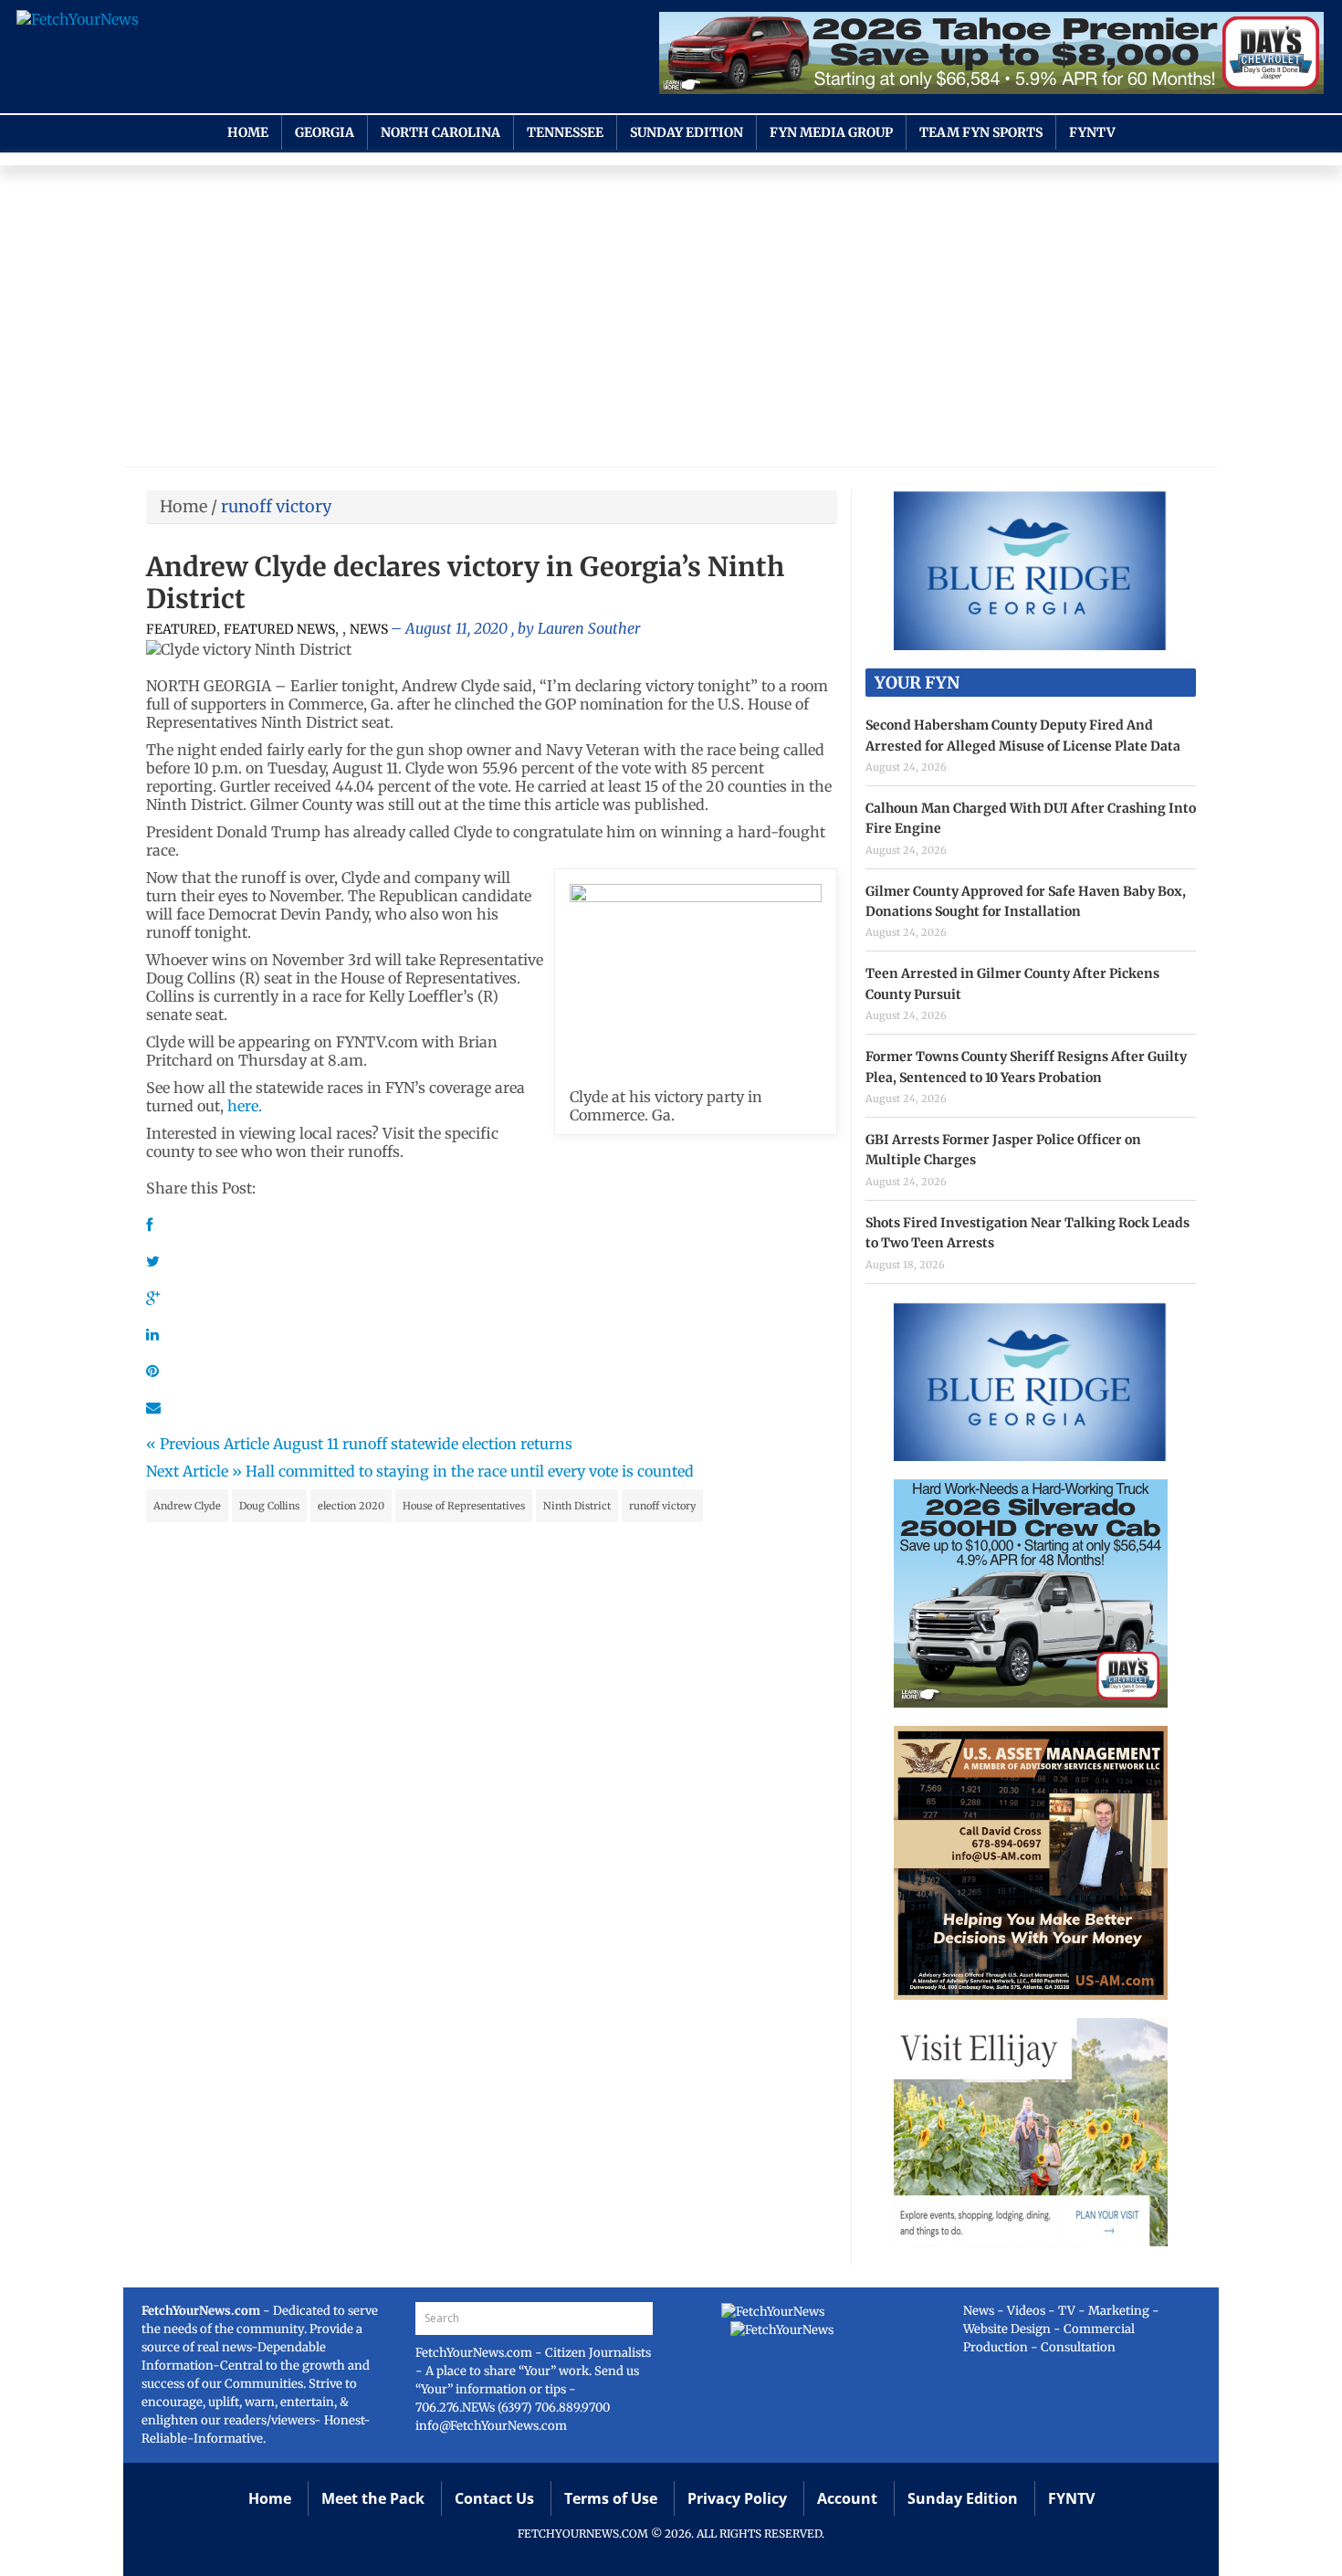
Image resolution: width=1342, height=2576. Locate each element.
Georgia (325, 132)
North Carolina (440, 132)
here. (245, 1106)
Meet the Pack (373, 2498)
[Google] (153, 1298)
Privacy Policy (737, 2498)
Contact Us (494, 2498)
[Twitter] (153, 1261)
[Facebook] (149, 1225)
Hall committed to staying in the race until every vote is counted (470, 1471)
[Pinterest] (152, 1371)
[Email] (153, 1407)
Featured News (279, 629)
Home (248, 132)
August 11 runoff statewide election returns (423, 1444)
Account (847, 2498)
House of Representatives (464, 1506)
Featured (181, 629)
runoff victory (662, 1506)
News (369, 629)
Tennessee (565, 132)
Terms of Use (611, 2498)
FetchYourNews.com (475, 2353)
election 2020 (351, 1506)
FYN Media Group (831, 132)
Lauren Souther (589, 628)
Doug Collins (269, 1506)
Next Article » (194, 1471)
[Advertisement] (671, 321)
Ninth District (577, 1506)
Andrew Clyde (187, 1506)
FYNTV (1092, 132)
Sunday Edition (687, 132)
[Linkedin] (152, 1334)
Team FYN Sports (981, 132)
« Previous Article (208, 1444)
